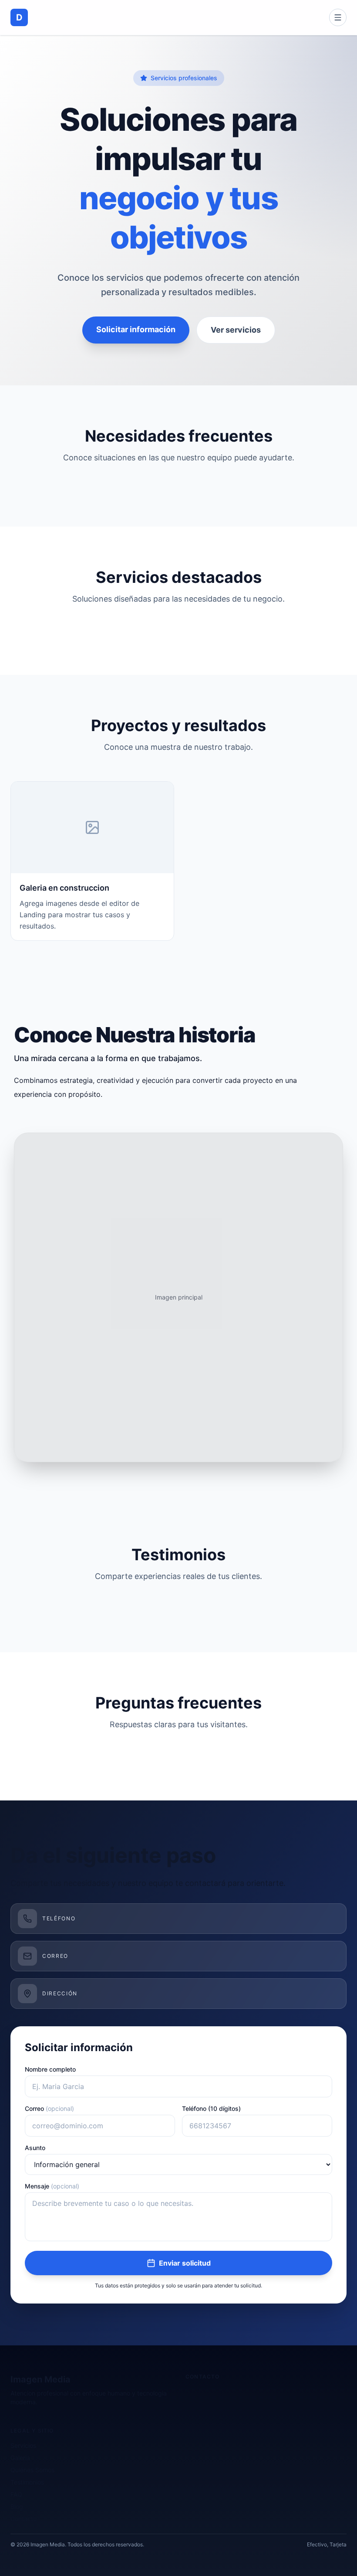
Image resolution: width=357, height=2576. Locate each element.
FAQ (16, 2494)
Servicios (23, 2445)
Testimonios (27, 2482)
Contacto (24, 2519)
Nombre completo (50, 2069)
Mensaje (52, 2186)
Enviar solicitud (185, 2263)
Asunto (35, 2148)
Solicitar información (136, 329)
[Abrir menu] (338, 17)
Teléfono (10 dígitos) (211, 2108)
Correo (49, 2108)
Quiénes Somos (32, 2470)
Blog (17, 2506)
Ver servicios (236, 330)
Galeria (20, 2458)
